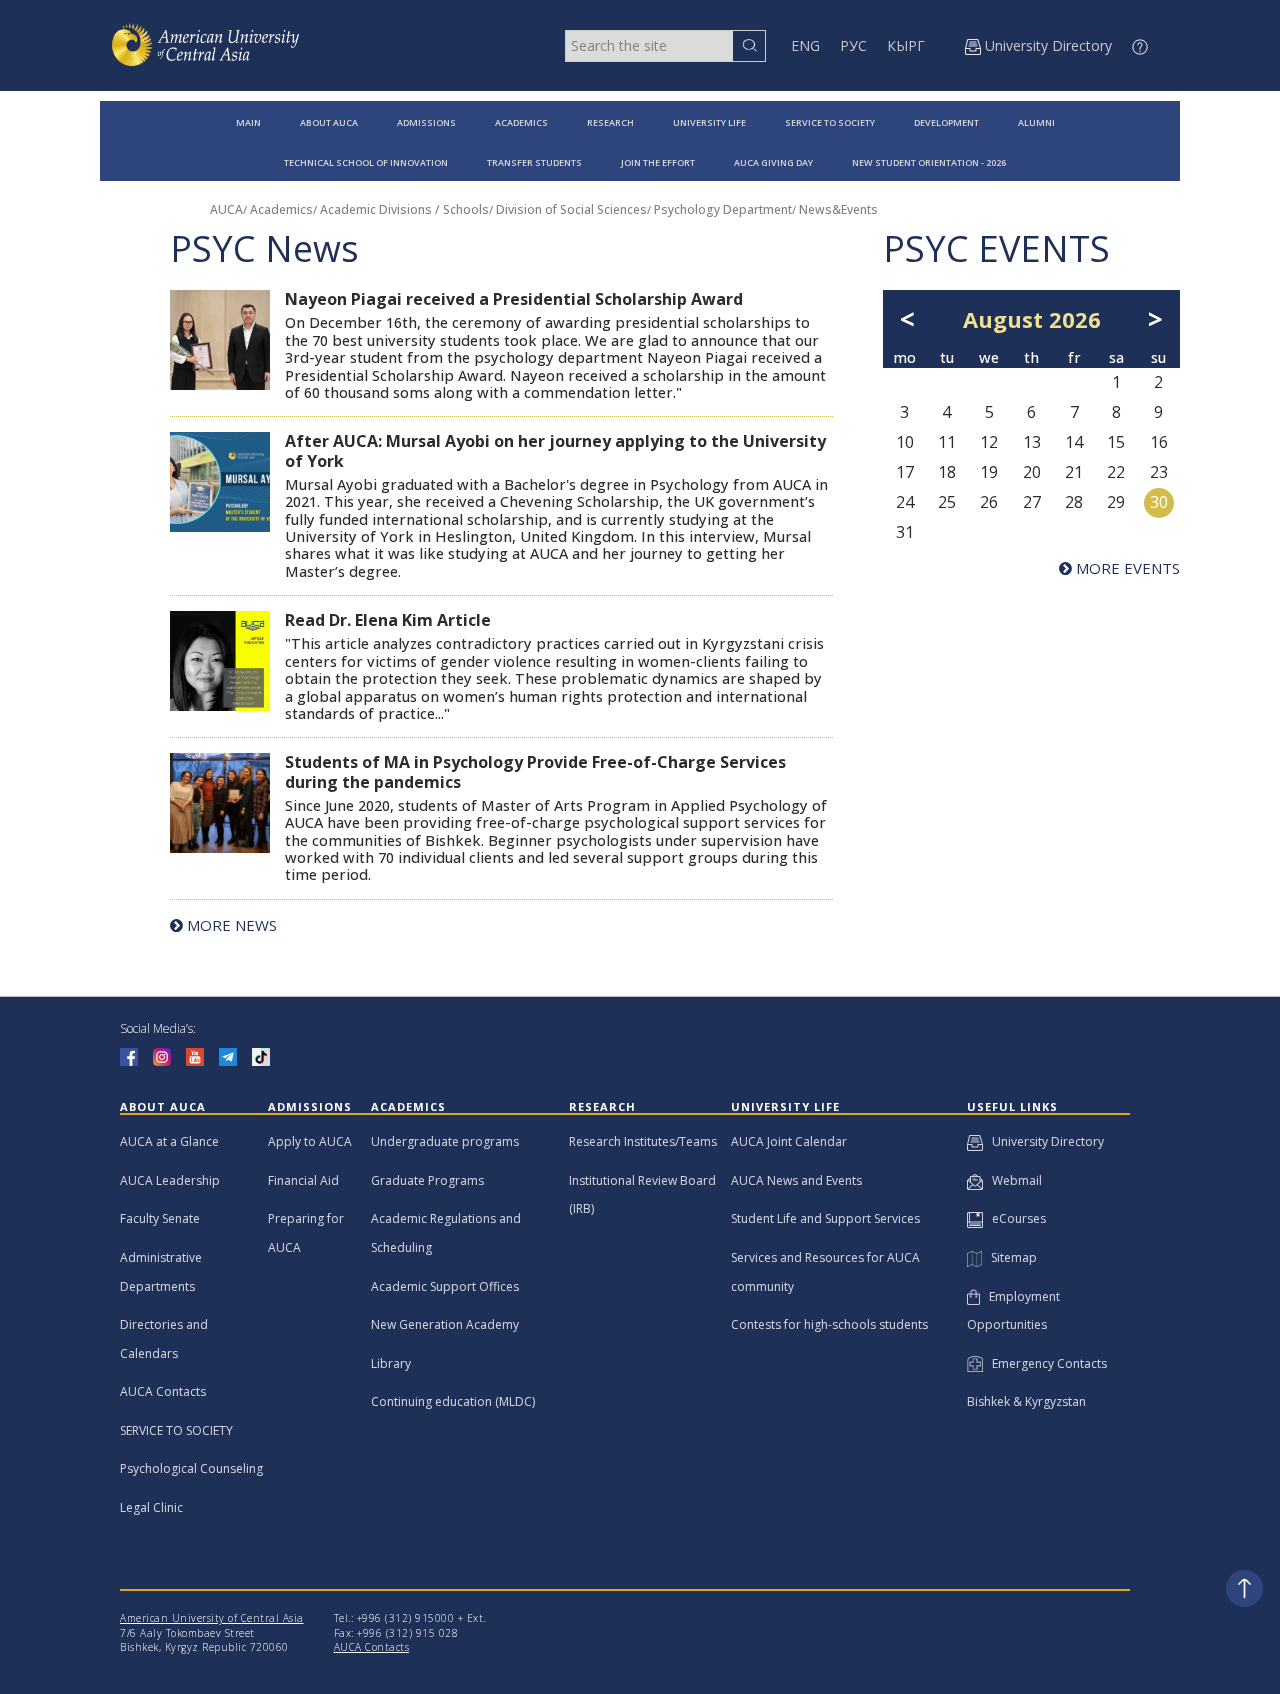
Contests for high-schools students (829, 1324)
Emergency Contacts (1045, 1363)
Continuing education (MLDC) (453, 1401)
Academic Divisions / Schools (404, 209)
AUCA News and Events (796, 1180)
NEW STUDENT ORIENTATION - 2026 (929, 162)
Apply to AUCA (310, 1141)
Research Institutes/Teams (643, 1141)
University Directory (1043, 1141)
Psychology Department (723, 209)
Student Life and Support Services (825, 1218)
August (1003, 319)
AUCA (226, 209)
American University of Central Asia (212, 1618)
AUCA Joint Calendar (789, 1141)
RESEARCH (610, 122)
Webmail (1012, 1180)
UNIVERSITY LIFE (709, 122)
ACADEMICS (521, 122)
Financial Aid (303, 1180)
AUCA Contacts (163, 1391)
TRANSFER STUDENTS (534, 162)
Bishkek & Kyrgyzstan (1026, 1401)
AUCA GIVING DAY (773, 162)
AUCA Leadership (170, 1180)
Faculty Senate (160, 1218)
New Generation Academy (445, 1324)
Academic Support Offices (445, 1286)
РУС (853, 45)
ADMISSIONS (426, 122)
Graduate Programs (427, 1180)
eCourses (1014, 1218)
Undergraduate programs (445, 1141)
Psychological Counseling (191, 1468)
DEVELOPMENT (946, 122)
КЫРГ (906, 45)
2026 (1075, 319)
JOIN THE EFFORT (658, 162)
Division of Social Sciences (571, 209)
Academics (281, 209)
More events (1126, 568)
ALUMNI (1036, 122)
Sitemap (1009, 1257)
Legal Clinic (151, 1507)
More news (230, 925)
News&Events (838, 209)
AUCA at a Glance (169, 1141)
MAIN (248, 122)
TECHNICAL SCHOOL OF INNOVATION (366, 162)
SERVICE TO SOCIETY (830, 122)
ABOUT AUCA (329, 122)
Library (391, 1363)
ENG (805, 45)
